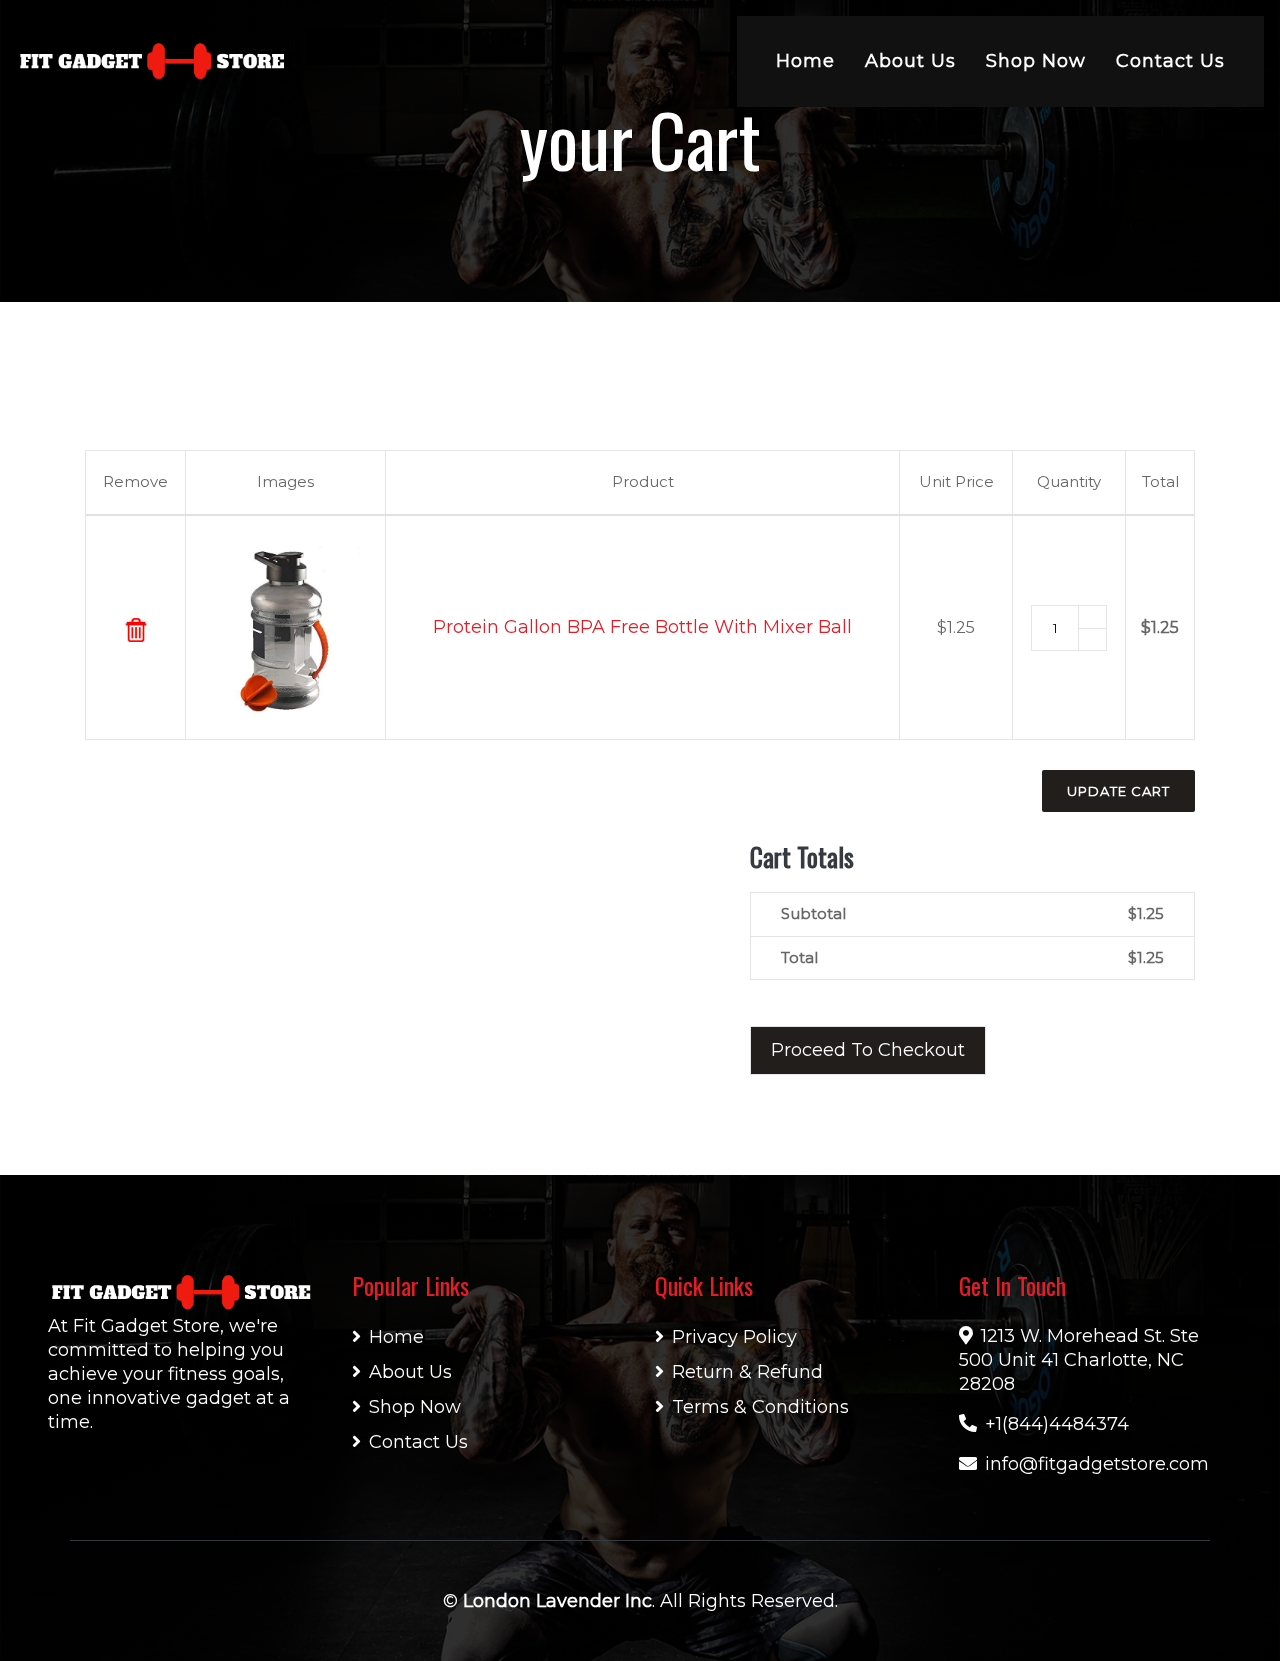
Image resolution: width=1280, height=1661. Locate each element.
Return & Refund (747, 1372)
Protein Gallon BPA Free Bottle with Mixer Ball (642, 627)
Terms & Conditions (760, 1407)
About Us (910, 61)
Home (805, 61)
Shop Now (1036, 61)
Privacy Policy (734, 1337)
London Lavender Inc (557, 1601)
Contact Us (1170, 61)
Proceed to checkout (868, 1050)
